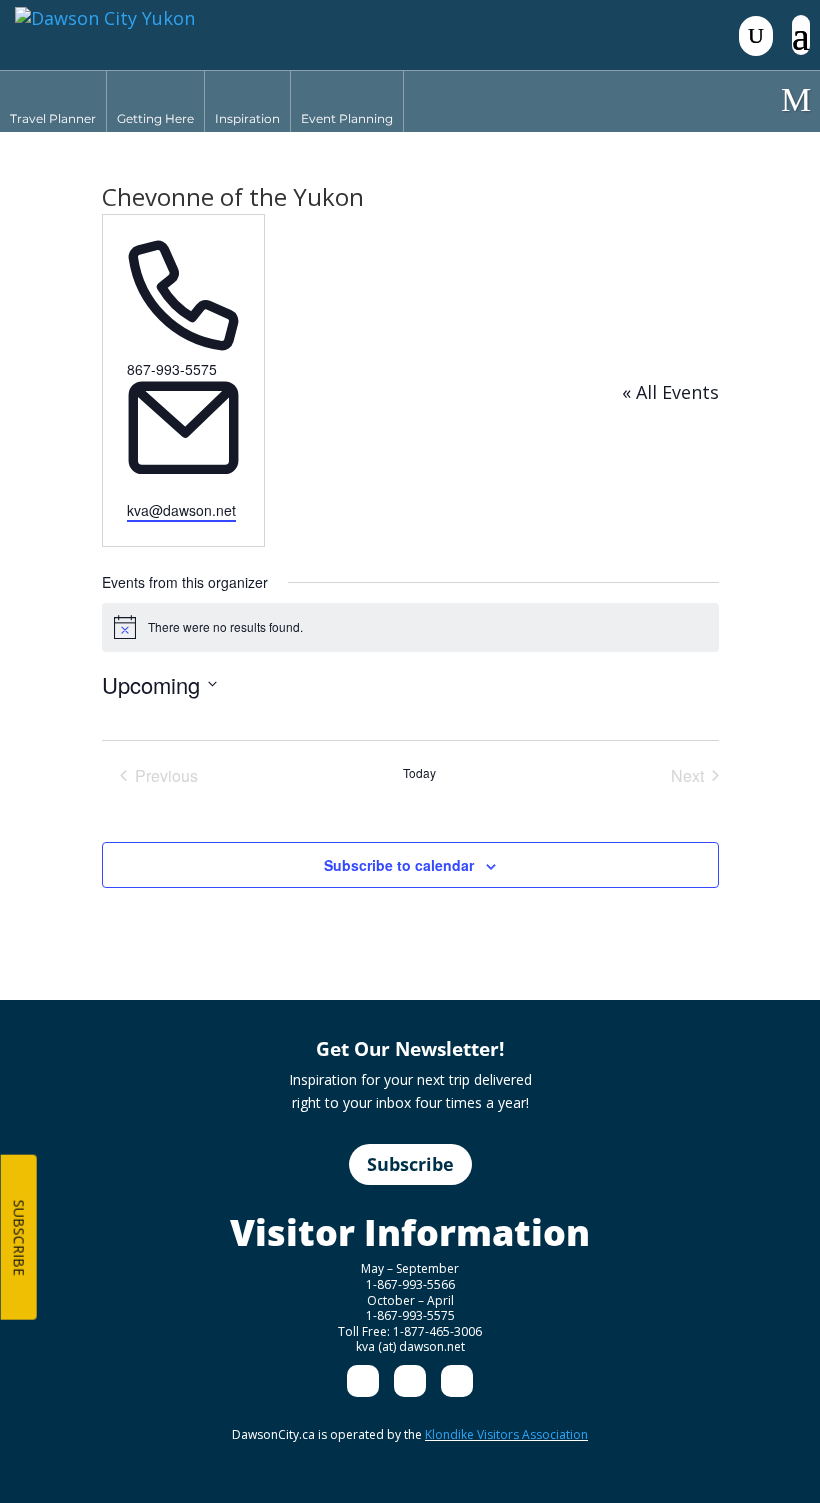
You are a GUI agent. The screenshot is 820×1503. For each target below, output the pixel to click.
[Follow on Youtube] (457, 1381)
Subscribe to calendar (399, 865)
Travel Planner (53, 118)
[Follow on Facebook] (363, 1381)
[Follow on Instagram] (410, 1381)
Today (419, 773)
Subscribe (410, 1164)
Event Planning (347, 118)
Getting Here (155, 118)
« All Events (670, 392)
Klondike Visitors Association (506, 1434)
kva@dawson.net (181, 510)
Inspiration (247, 118)
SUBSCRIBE (19, 1238)
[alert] (410, 627)
